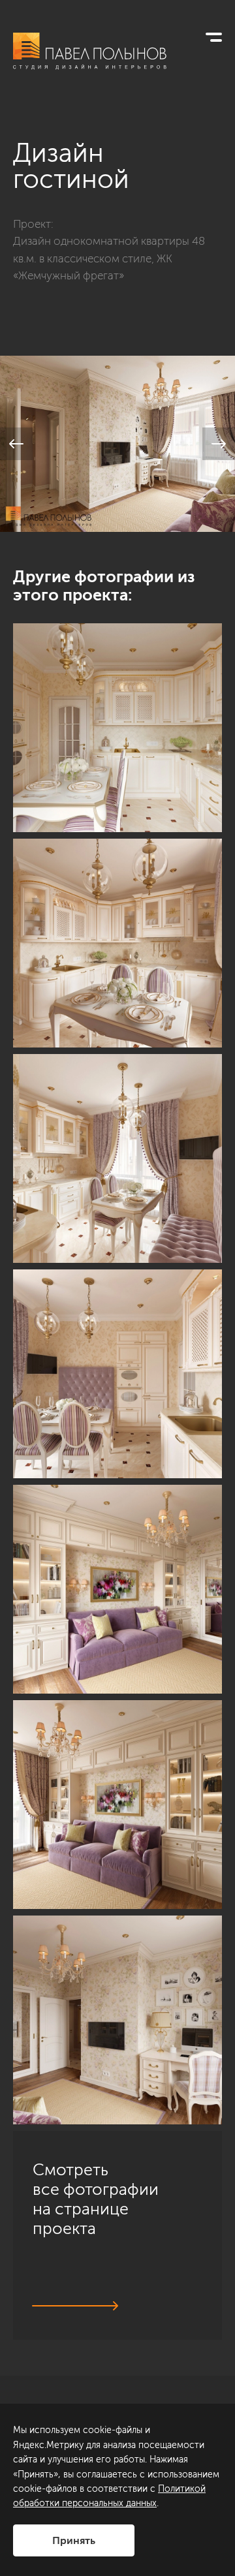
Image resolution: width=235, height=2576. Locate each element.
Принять (74, 2540)
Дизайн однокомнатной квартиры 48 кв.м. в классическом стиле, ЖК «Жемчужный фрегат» (109, 258)
